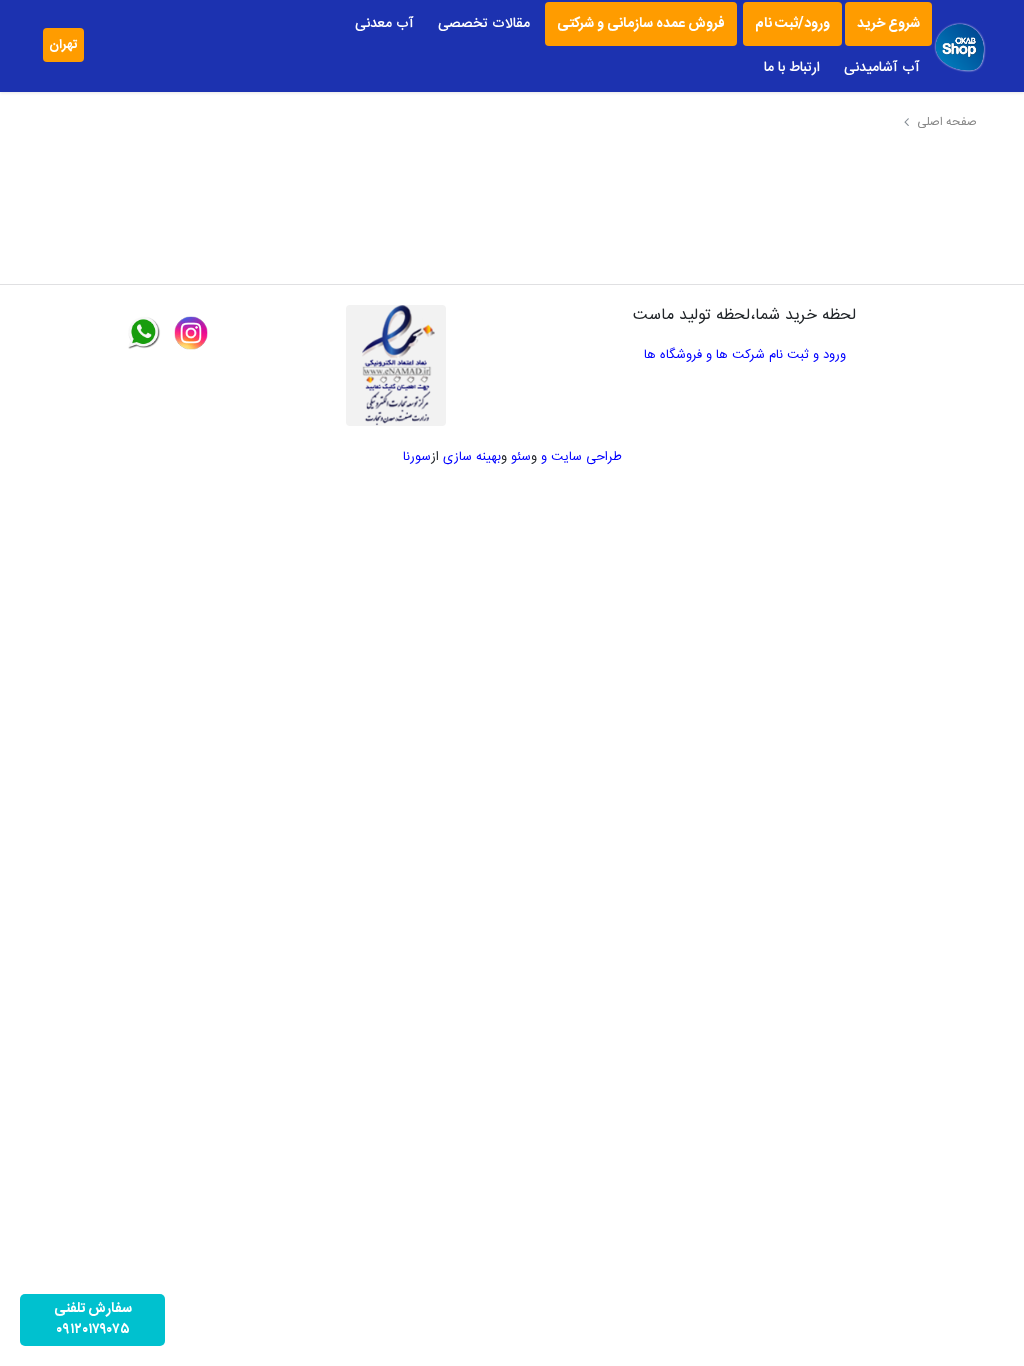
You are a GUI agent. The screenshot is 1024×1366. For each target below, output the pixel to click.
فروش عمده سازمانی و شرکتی (641, 24)
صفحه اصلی (947, 122)
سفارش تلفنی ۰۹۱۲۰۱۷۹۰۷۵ (93, 1319)
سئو (521, 457)
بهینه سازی (472, 457)
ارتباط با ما (792, 68)
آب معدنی (384, 24)
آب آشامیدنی (882, 68)
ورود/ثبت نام (792, 24)
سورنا (417, 457)
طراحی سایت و (579, 457)
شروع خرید (888, 24)
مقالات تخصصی (484, 24)
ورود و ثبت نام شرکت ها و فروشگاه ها (745, 355)
